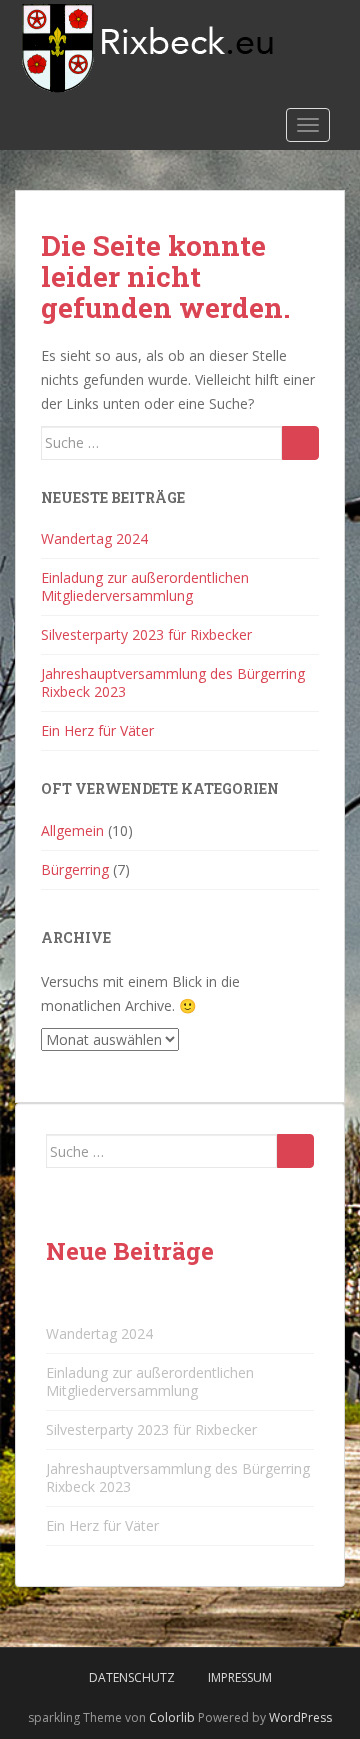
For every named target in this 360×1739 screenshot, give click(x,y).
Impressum (240, 1677)
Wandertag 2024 (94, 538)
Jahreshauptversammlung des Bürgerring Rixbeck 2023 (173, 682)
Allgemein (72, 830)
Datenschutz (132, 1677)
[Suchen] (300, 443)
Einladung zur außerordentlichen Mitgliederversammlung (145, 586)
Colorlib (172, 1717)
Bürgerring (75, 869)
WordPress (300, 1717)
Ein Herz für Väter (97, 730)
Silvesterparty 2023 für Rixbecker (146, 634)
